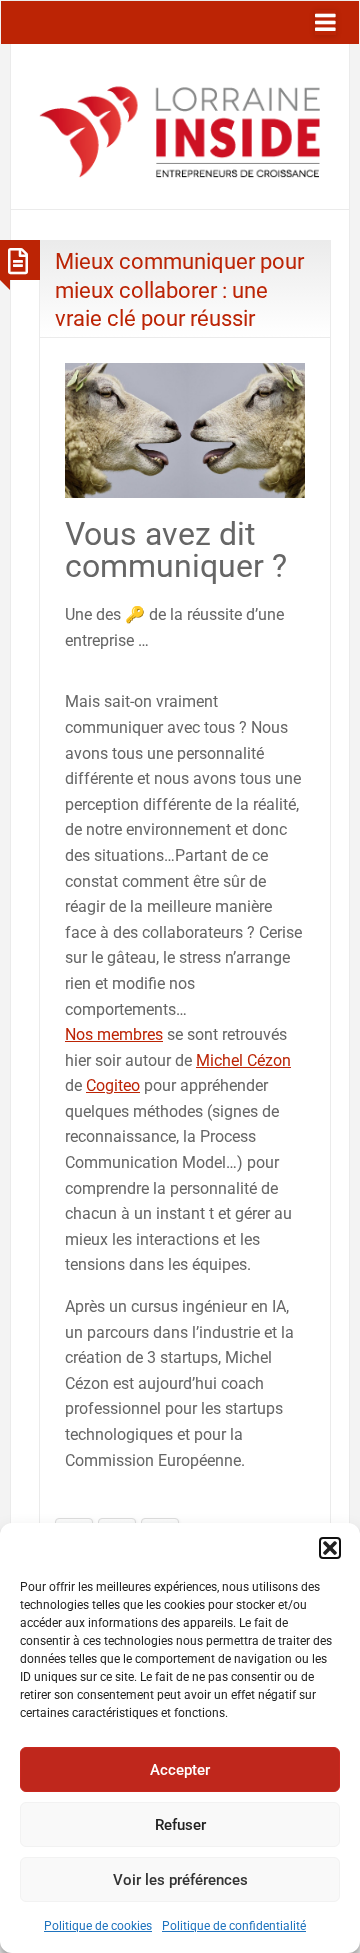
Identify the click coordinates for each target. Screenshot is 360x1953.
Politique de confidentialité (234, 1926)
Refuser (180, 1825)
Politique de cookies (98, 1926)
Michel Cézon (243, 1060)
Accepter (180, 1770)
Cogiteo (113, 1085)
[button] (330, 1548)
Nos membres (114, 1034)
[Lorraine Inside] (180, 125)
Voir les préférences (180, 1880)
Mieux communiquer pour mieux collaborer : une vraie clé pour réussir (179, 289)
